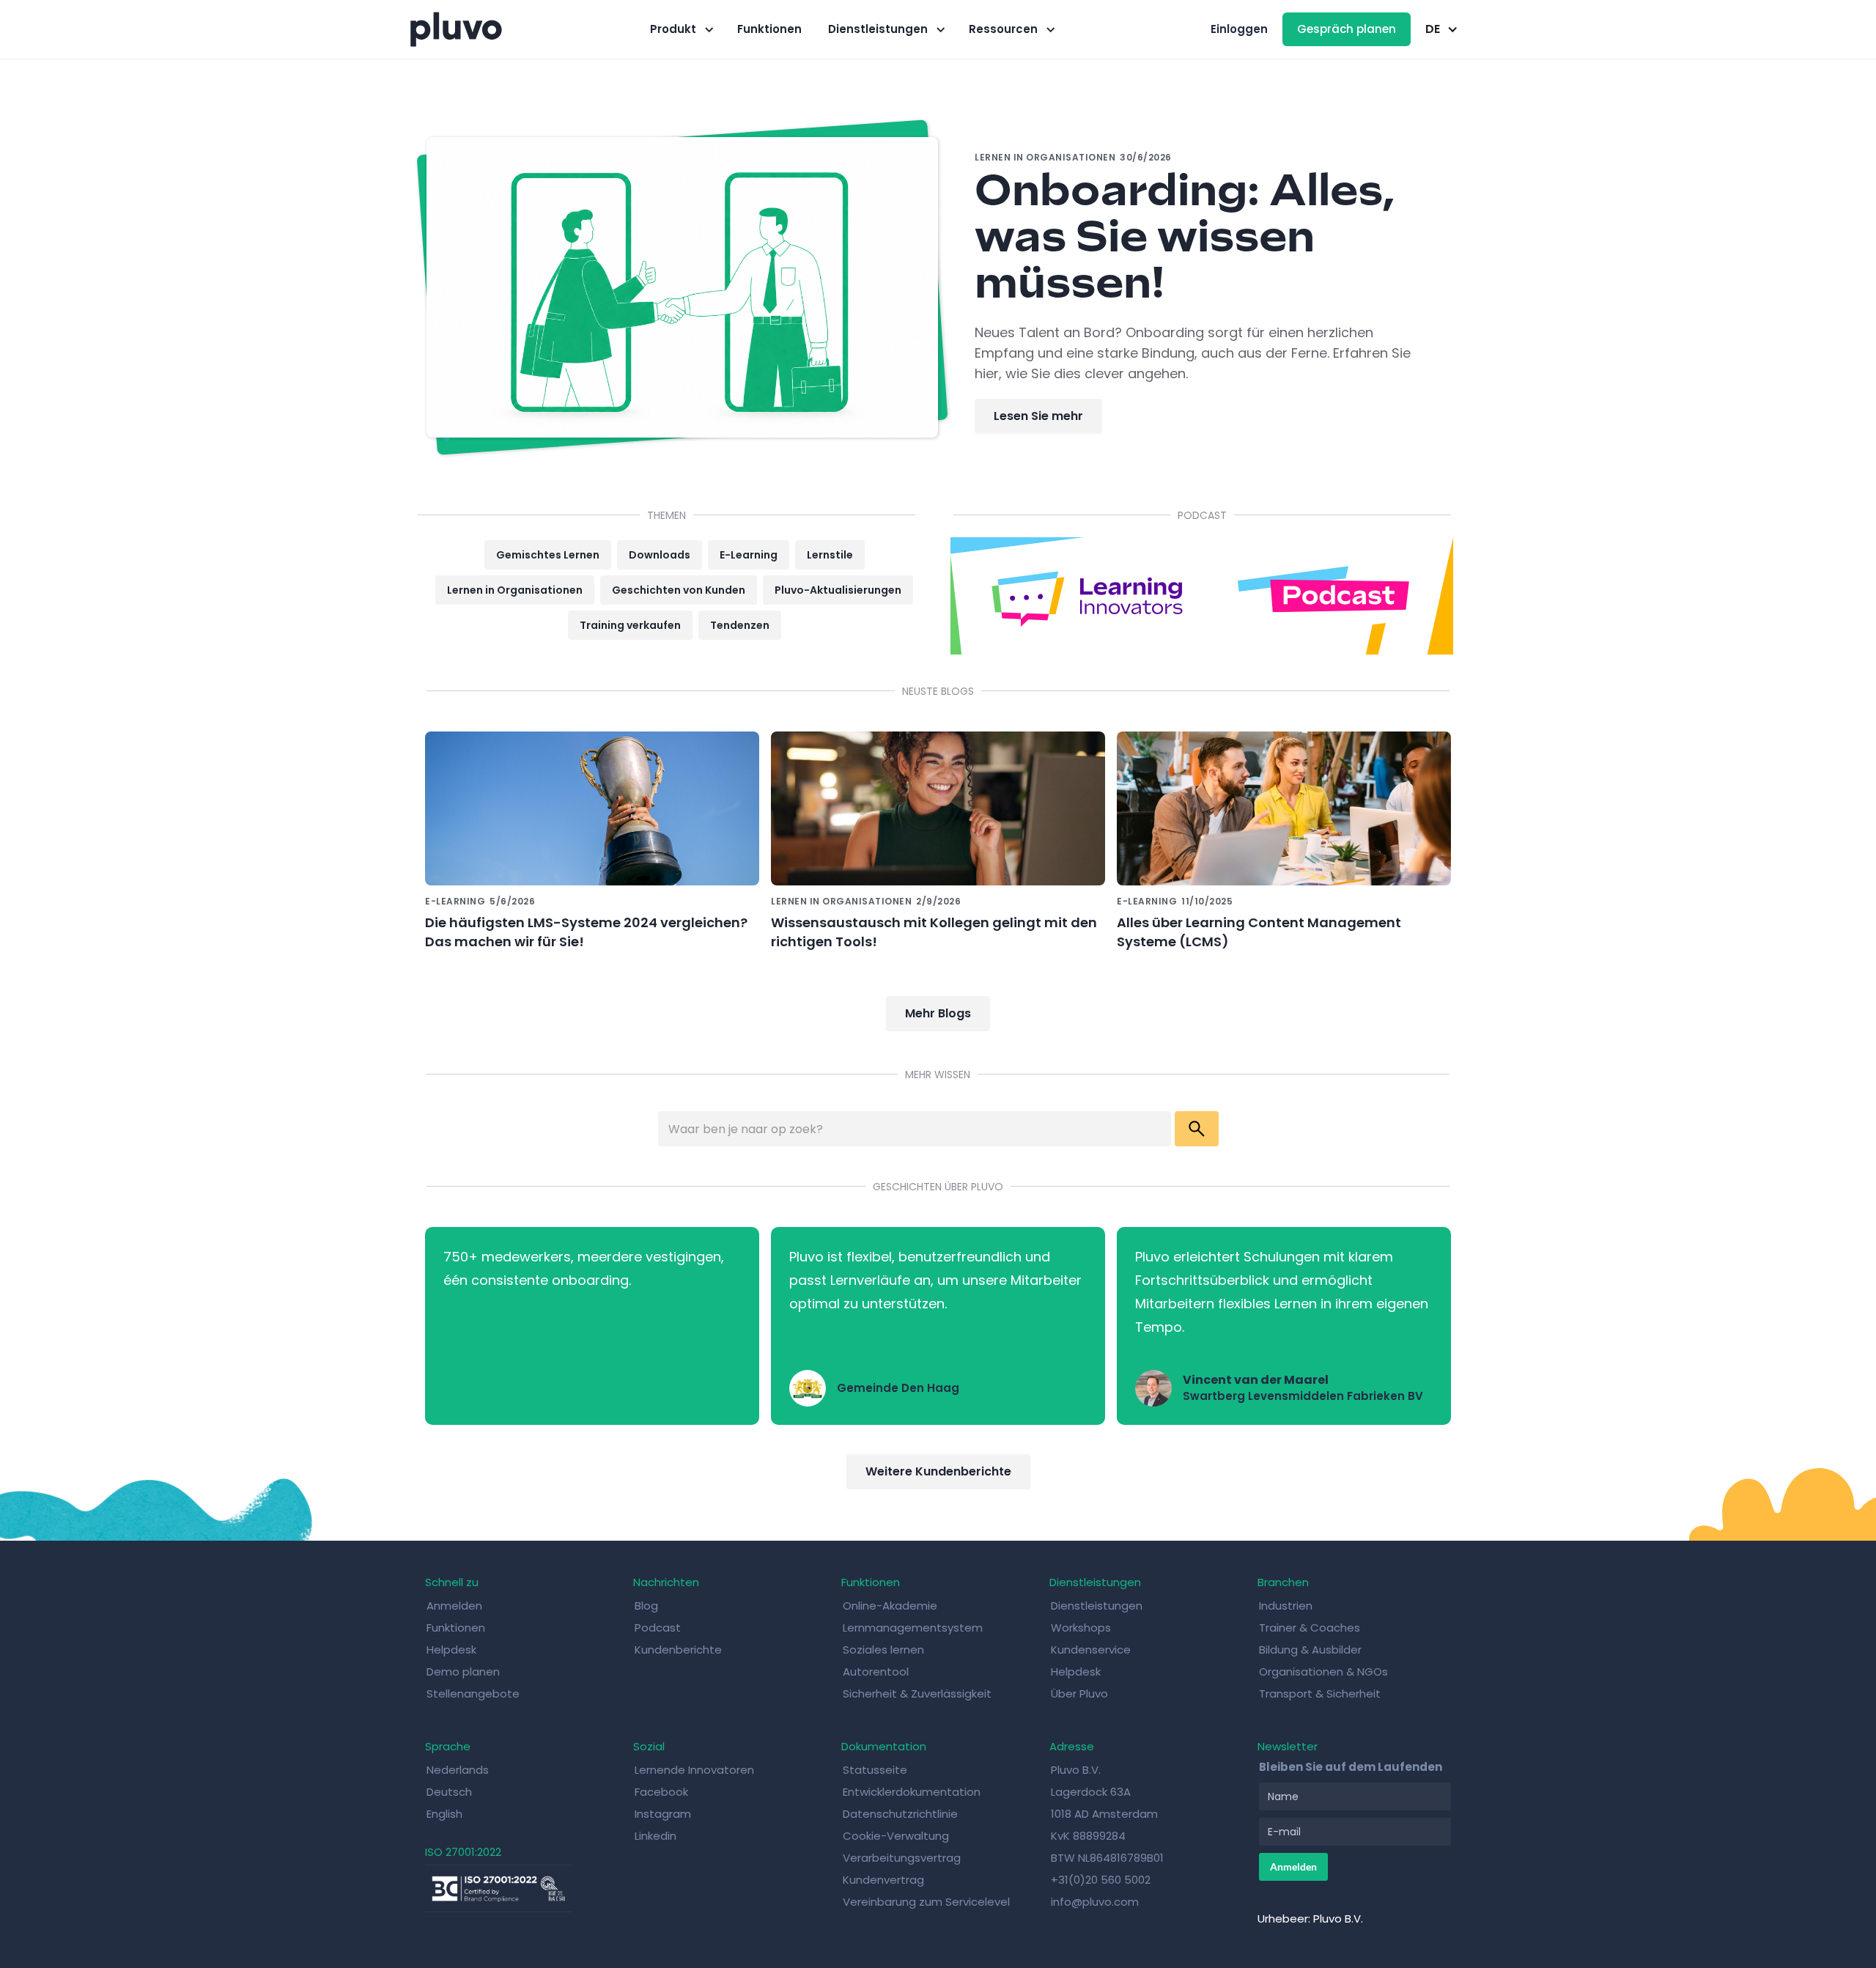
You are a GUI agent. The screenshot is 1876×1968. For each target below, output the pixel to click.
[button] (680, 29)
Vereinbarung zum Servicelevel (926, 1902)
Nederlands (458, 1770)
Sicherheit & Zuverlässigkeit (917, 1694)
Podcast (658, 1628)
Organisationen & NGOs (1323, 1672)
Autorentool (876, 1672)
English (444, 1814)
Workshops (1081, 1628)
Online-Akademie (890, 1606)
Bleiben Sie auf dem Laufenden (1351, 1767)
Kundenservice (1091, 1650)
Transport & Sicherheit (1320, 1694)
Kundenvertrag (883, 1880)
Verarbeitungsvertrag (902, 1858)
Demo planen (463, 1672)
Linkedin (656, 1836)
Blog (646, 1606)
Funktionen (769, 29)
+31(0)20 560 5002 (1101, 1880)
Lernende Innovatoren (694, 1770)
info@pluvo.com (1095, 1902)
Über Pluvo (1079, 1694)
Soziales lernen (883, 1650)
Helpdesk (451, 1650)
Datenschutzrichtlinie (900, 1814)
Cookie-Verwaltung (896, 1836)
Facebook (661, 1792)
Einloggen (1239, 29)
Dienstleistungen (1097, 1606)
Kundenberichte (678, 1650)
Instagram (663, 1814)
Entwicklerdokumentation (912, 1792)
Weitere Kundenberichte (938, 1471)
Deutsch (449, 1792)
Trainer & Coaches (1310, 1628)
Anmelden (454, 1606)
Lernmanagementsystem (913, 1628)
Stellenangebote (473, 1694)
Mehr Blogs (938, 1013)
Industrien (1286, 1606)
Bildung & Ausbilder (1310, 1650)
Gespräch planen (1347, 29)
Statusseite (875, 1770)
